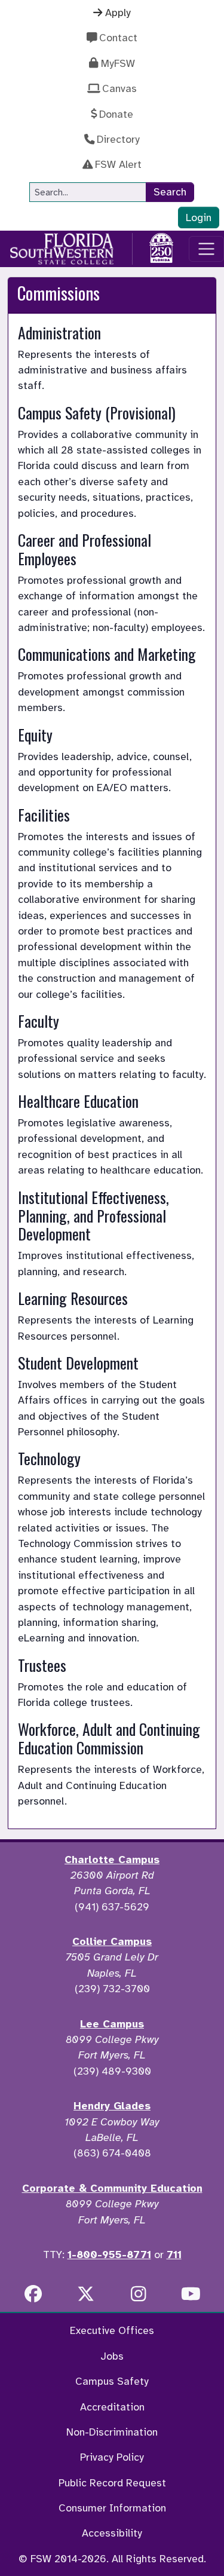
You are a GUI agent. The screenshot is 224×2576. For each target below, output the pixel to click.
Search (170, 192)
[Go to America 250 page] (161, 247)
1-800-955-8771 (109, 2255)
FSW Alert (118, 164)
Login (199, 218)
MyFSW (118, 63)
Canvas (119, 88)
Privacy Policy (112, 2457)
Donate (116, 114)
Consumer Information (112, 2508)
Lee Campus (112, 2024)
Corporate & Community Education (112, 2188)
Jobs (112, 2356)
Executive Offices (112, 2330)
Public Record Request (112, 2483)
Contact (118, 38)
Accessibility (112, 2533)
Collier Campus (112, 1941)
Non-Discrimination (112, 2432)
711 (174, 2255)
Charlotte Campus (112, 1860)
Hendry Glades (112, 2106)
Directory (118, 139)
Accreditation (112, 2407)
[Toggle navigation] (206, 249)
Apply (118, 13)
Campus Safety (112, 2381)
